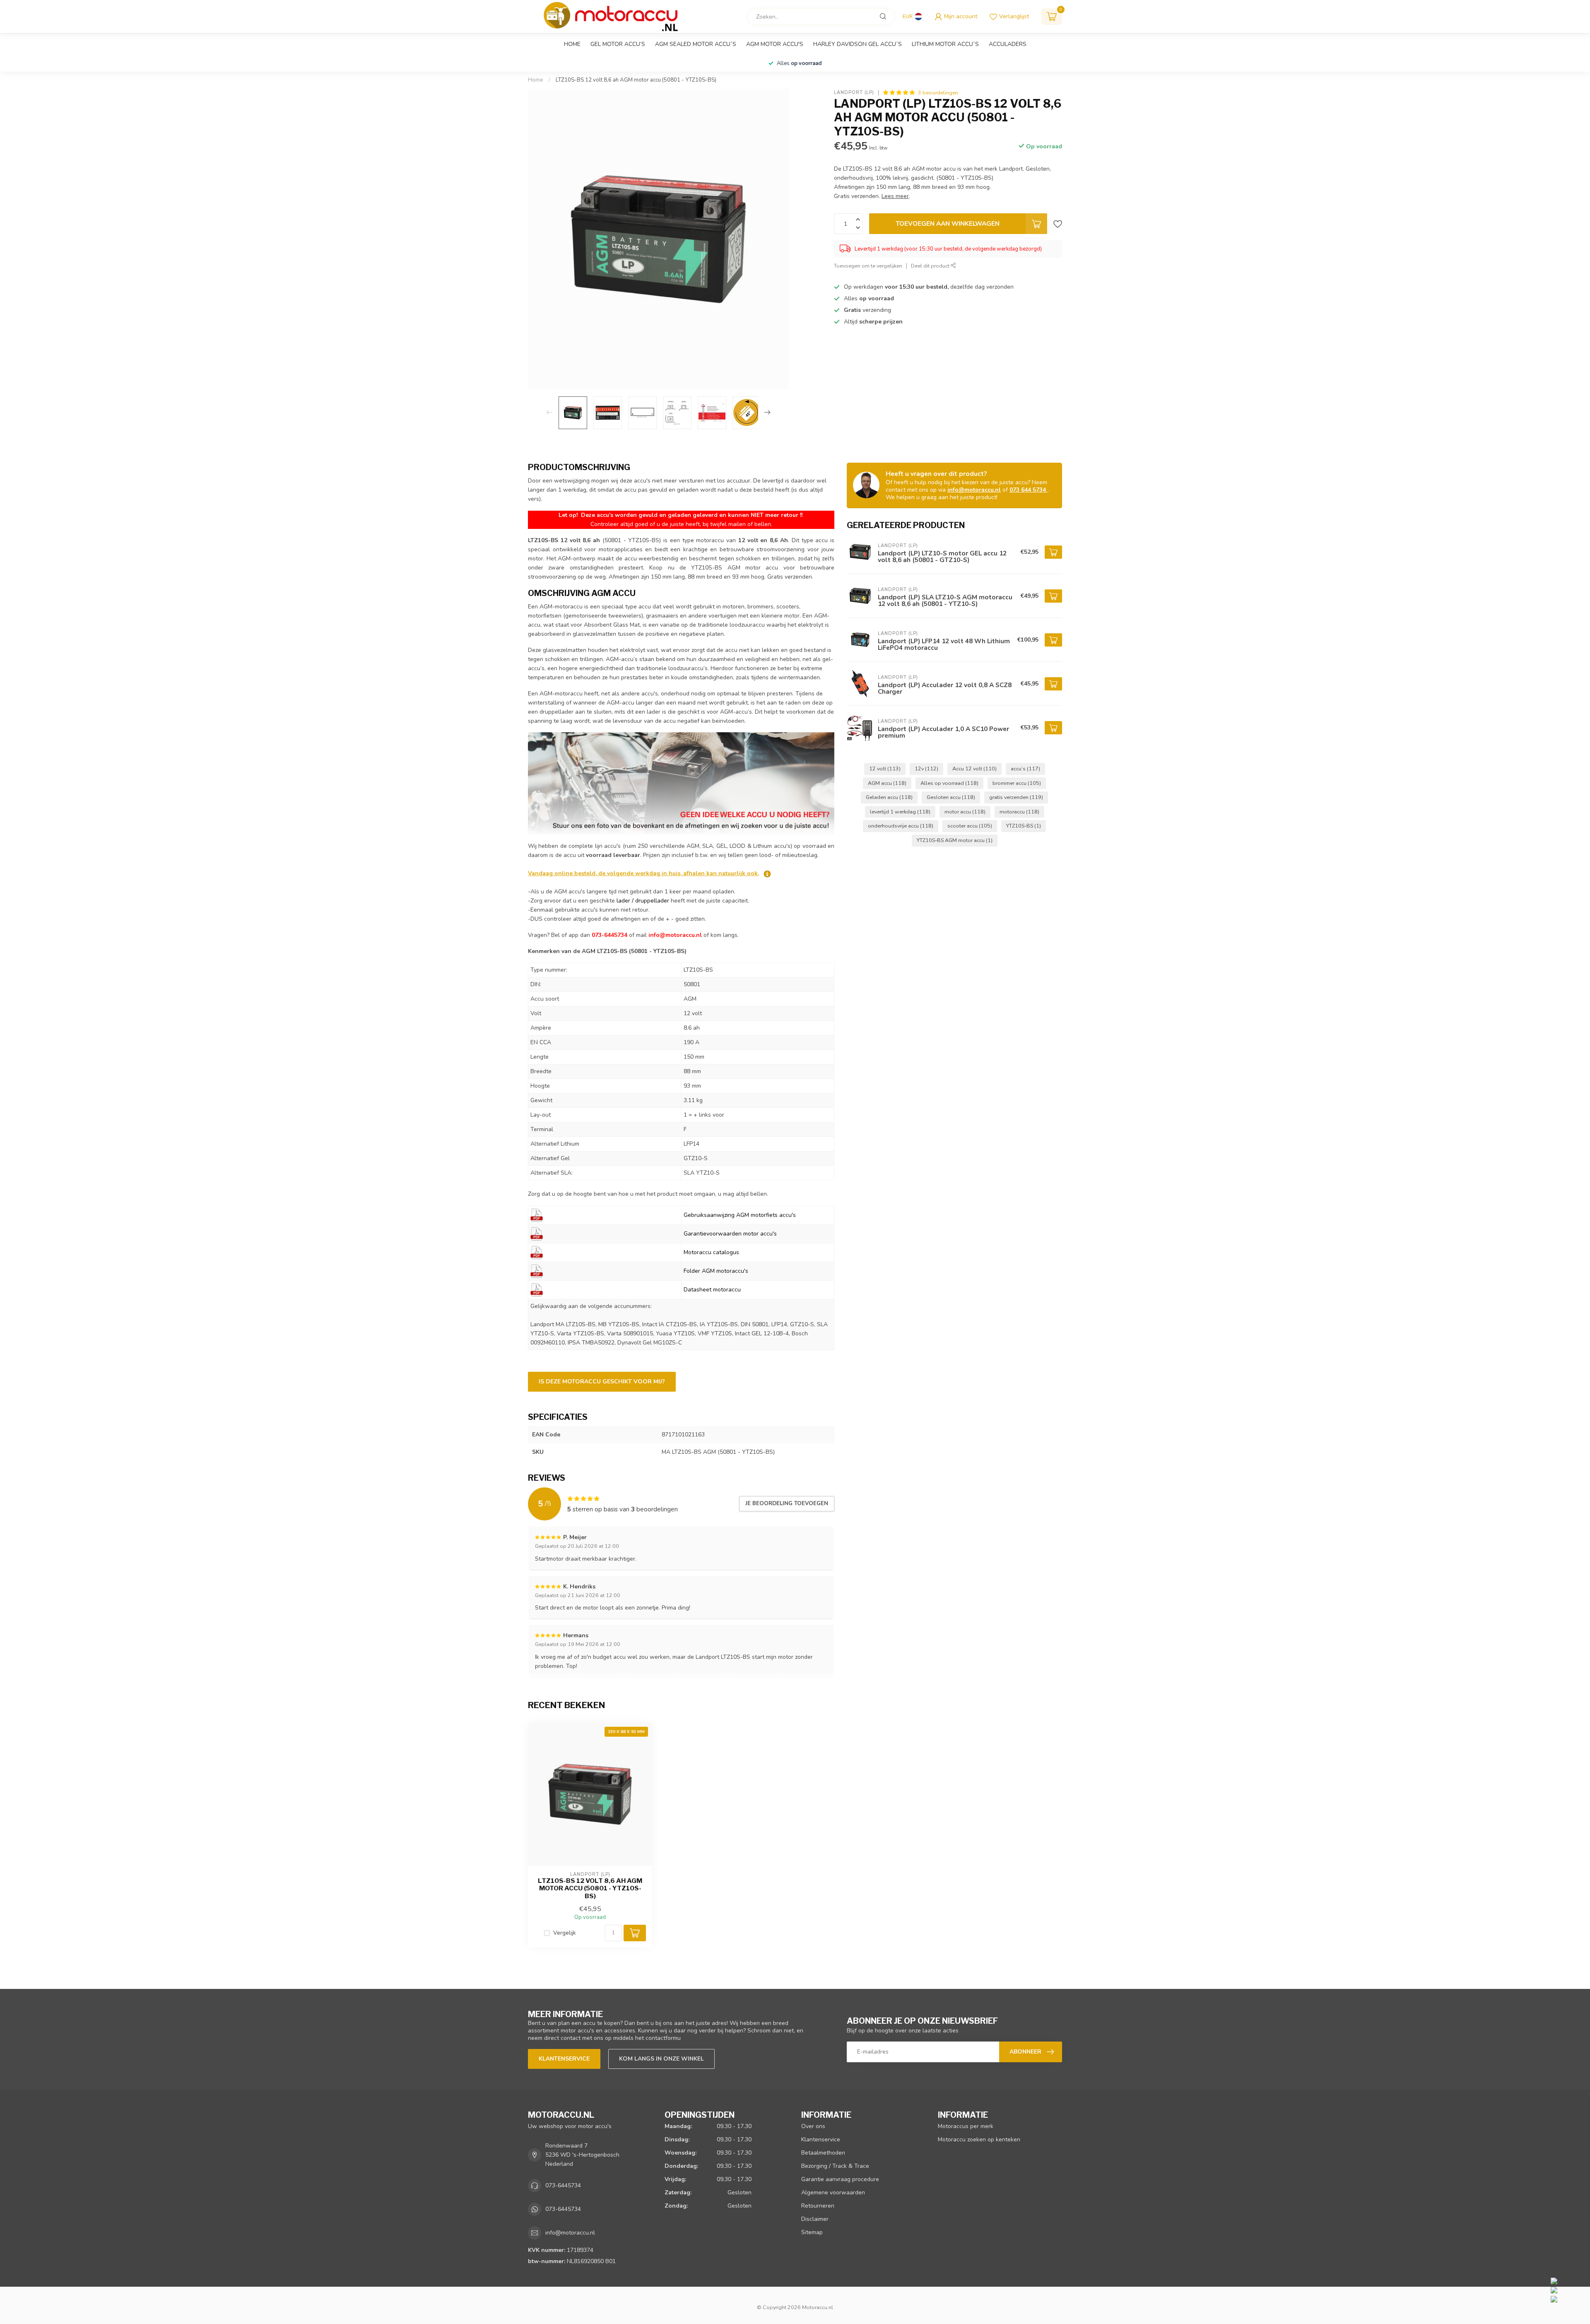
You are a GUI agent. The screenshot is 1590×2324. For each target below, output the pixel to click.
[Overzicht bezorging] (767, 873)
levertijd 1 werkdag (900, 812)
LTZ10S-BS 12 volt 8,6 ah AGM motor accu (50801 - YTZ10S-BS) (636, 80)
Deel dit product (931, 266)
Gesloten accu (951, 797)
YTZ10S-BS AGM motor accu (955, 840)
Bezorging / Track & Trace (835, 2166)
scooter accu (970, 826)
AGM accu (887, 783)
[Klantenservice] (681, 783)
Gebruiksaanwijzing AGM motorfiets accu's (740, 1215)
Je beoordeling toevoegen (787, 1503)
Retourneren (818, 2206)
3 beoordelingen (938, 93)
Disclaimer (815, 2219)
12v (926, 769)
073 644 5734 (1029, 490)
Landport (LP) (854, 93)
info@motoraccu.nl (974, 490)
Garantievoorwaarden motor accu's (730, 1234)
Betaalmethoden (823, 2153)
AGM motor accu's (775, 44)
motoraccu (1019, 812)
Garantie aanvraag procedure (840, 2179)
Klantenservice (564, 2059)
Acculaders (1008, 44)
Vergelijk (565, 1933)
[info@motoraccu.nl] (1568, 2290)
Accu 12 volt (974, 769)
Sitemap (812, 2232)
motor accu (965, 812)
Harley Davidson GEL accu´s (858, 44)
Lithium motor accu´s (945, 44)
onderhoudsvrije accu (901, 826)
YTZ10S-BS (1024, 826)
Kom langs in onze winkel (661, 2059)
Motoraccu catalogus (711, 1252)
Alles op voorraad (949, 783)
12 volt (885, 769)
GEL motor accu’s (618, 44)
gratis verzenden (1016, 797)
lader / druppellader (643, 901)
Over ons (813, 2126)
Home (572, 44)
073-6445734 (563, 2185)
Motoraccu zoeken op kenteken (979, 2139)
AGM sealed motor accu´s (696, 44)
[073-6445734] (1568, 2281)
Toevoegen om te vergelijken (868, 266)
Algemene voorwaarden (833, 2192)
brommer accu (1017, 783)
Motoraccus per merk (966, 2126)
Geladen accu (889, 797)
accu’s (1025, 769)
